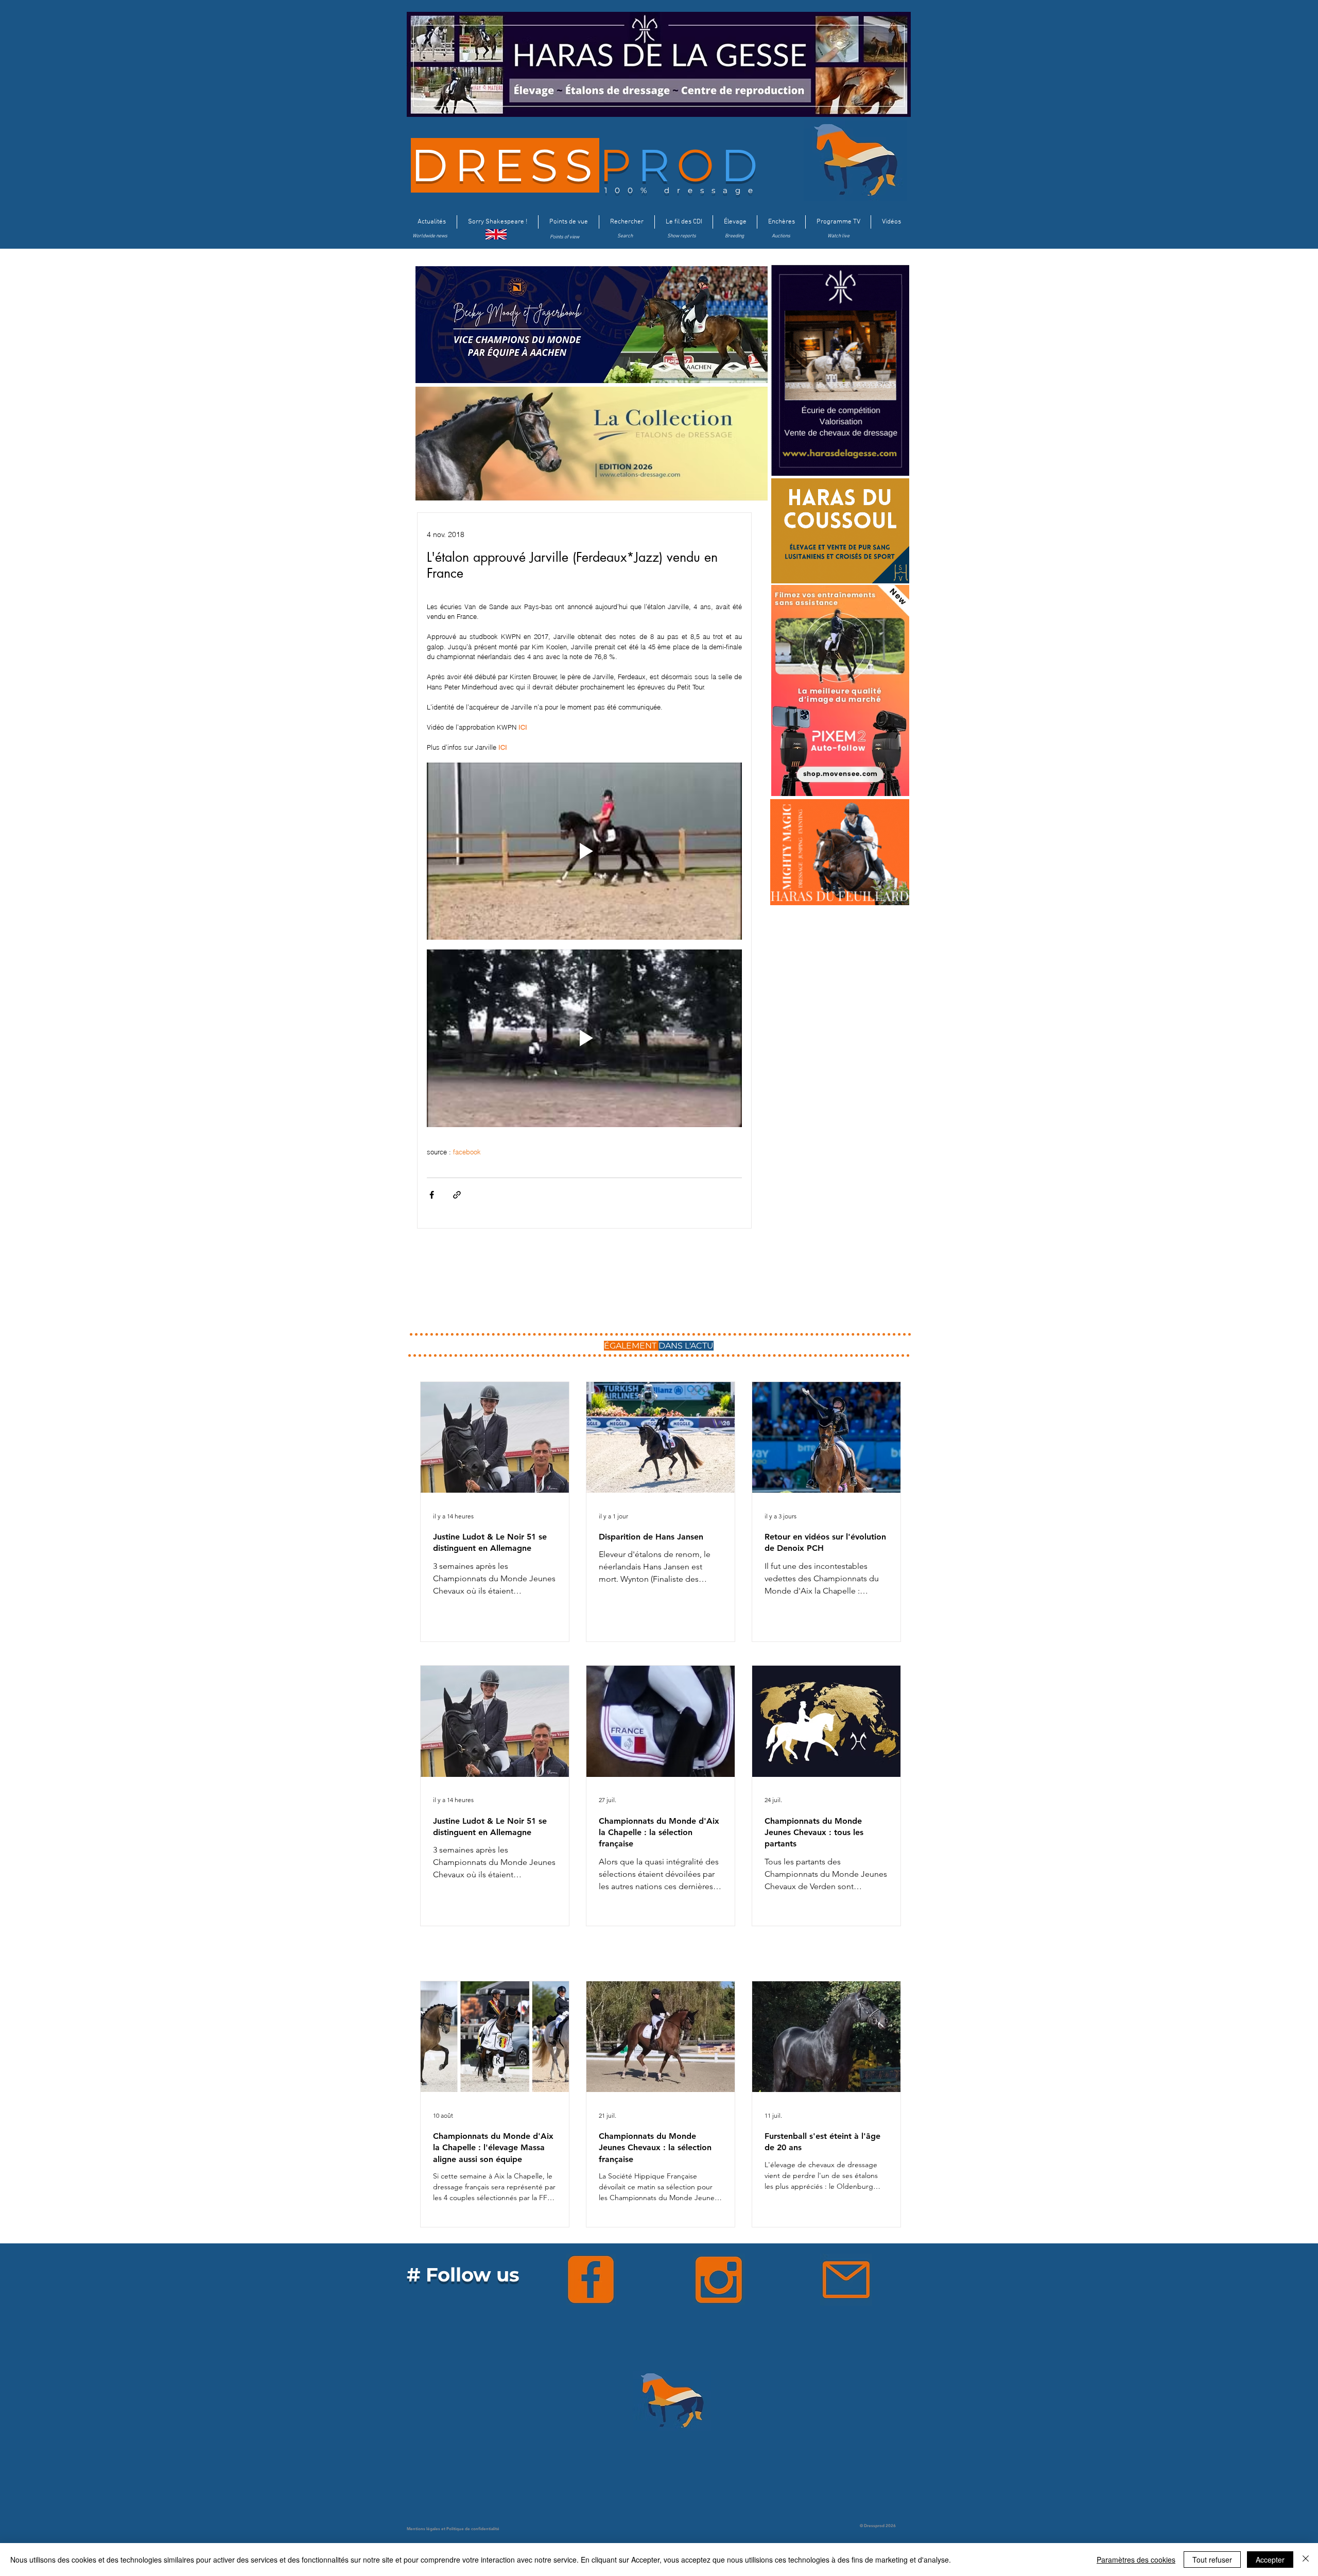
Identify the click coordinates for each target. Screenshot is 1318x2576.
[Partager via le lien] (457, 1195)
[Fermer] (1306, 2560)
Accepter (1270, 2560)
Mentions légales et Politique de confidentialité (453, 2529)
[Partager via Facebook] (432, 1195)
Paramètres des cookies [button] (1136, 2560)
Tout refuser (1212, 2560)
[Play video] (584, 851)
